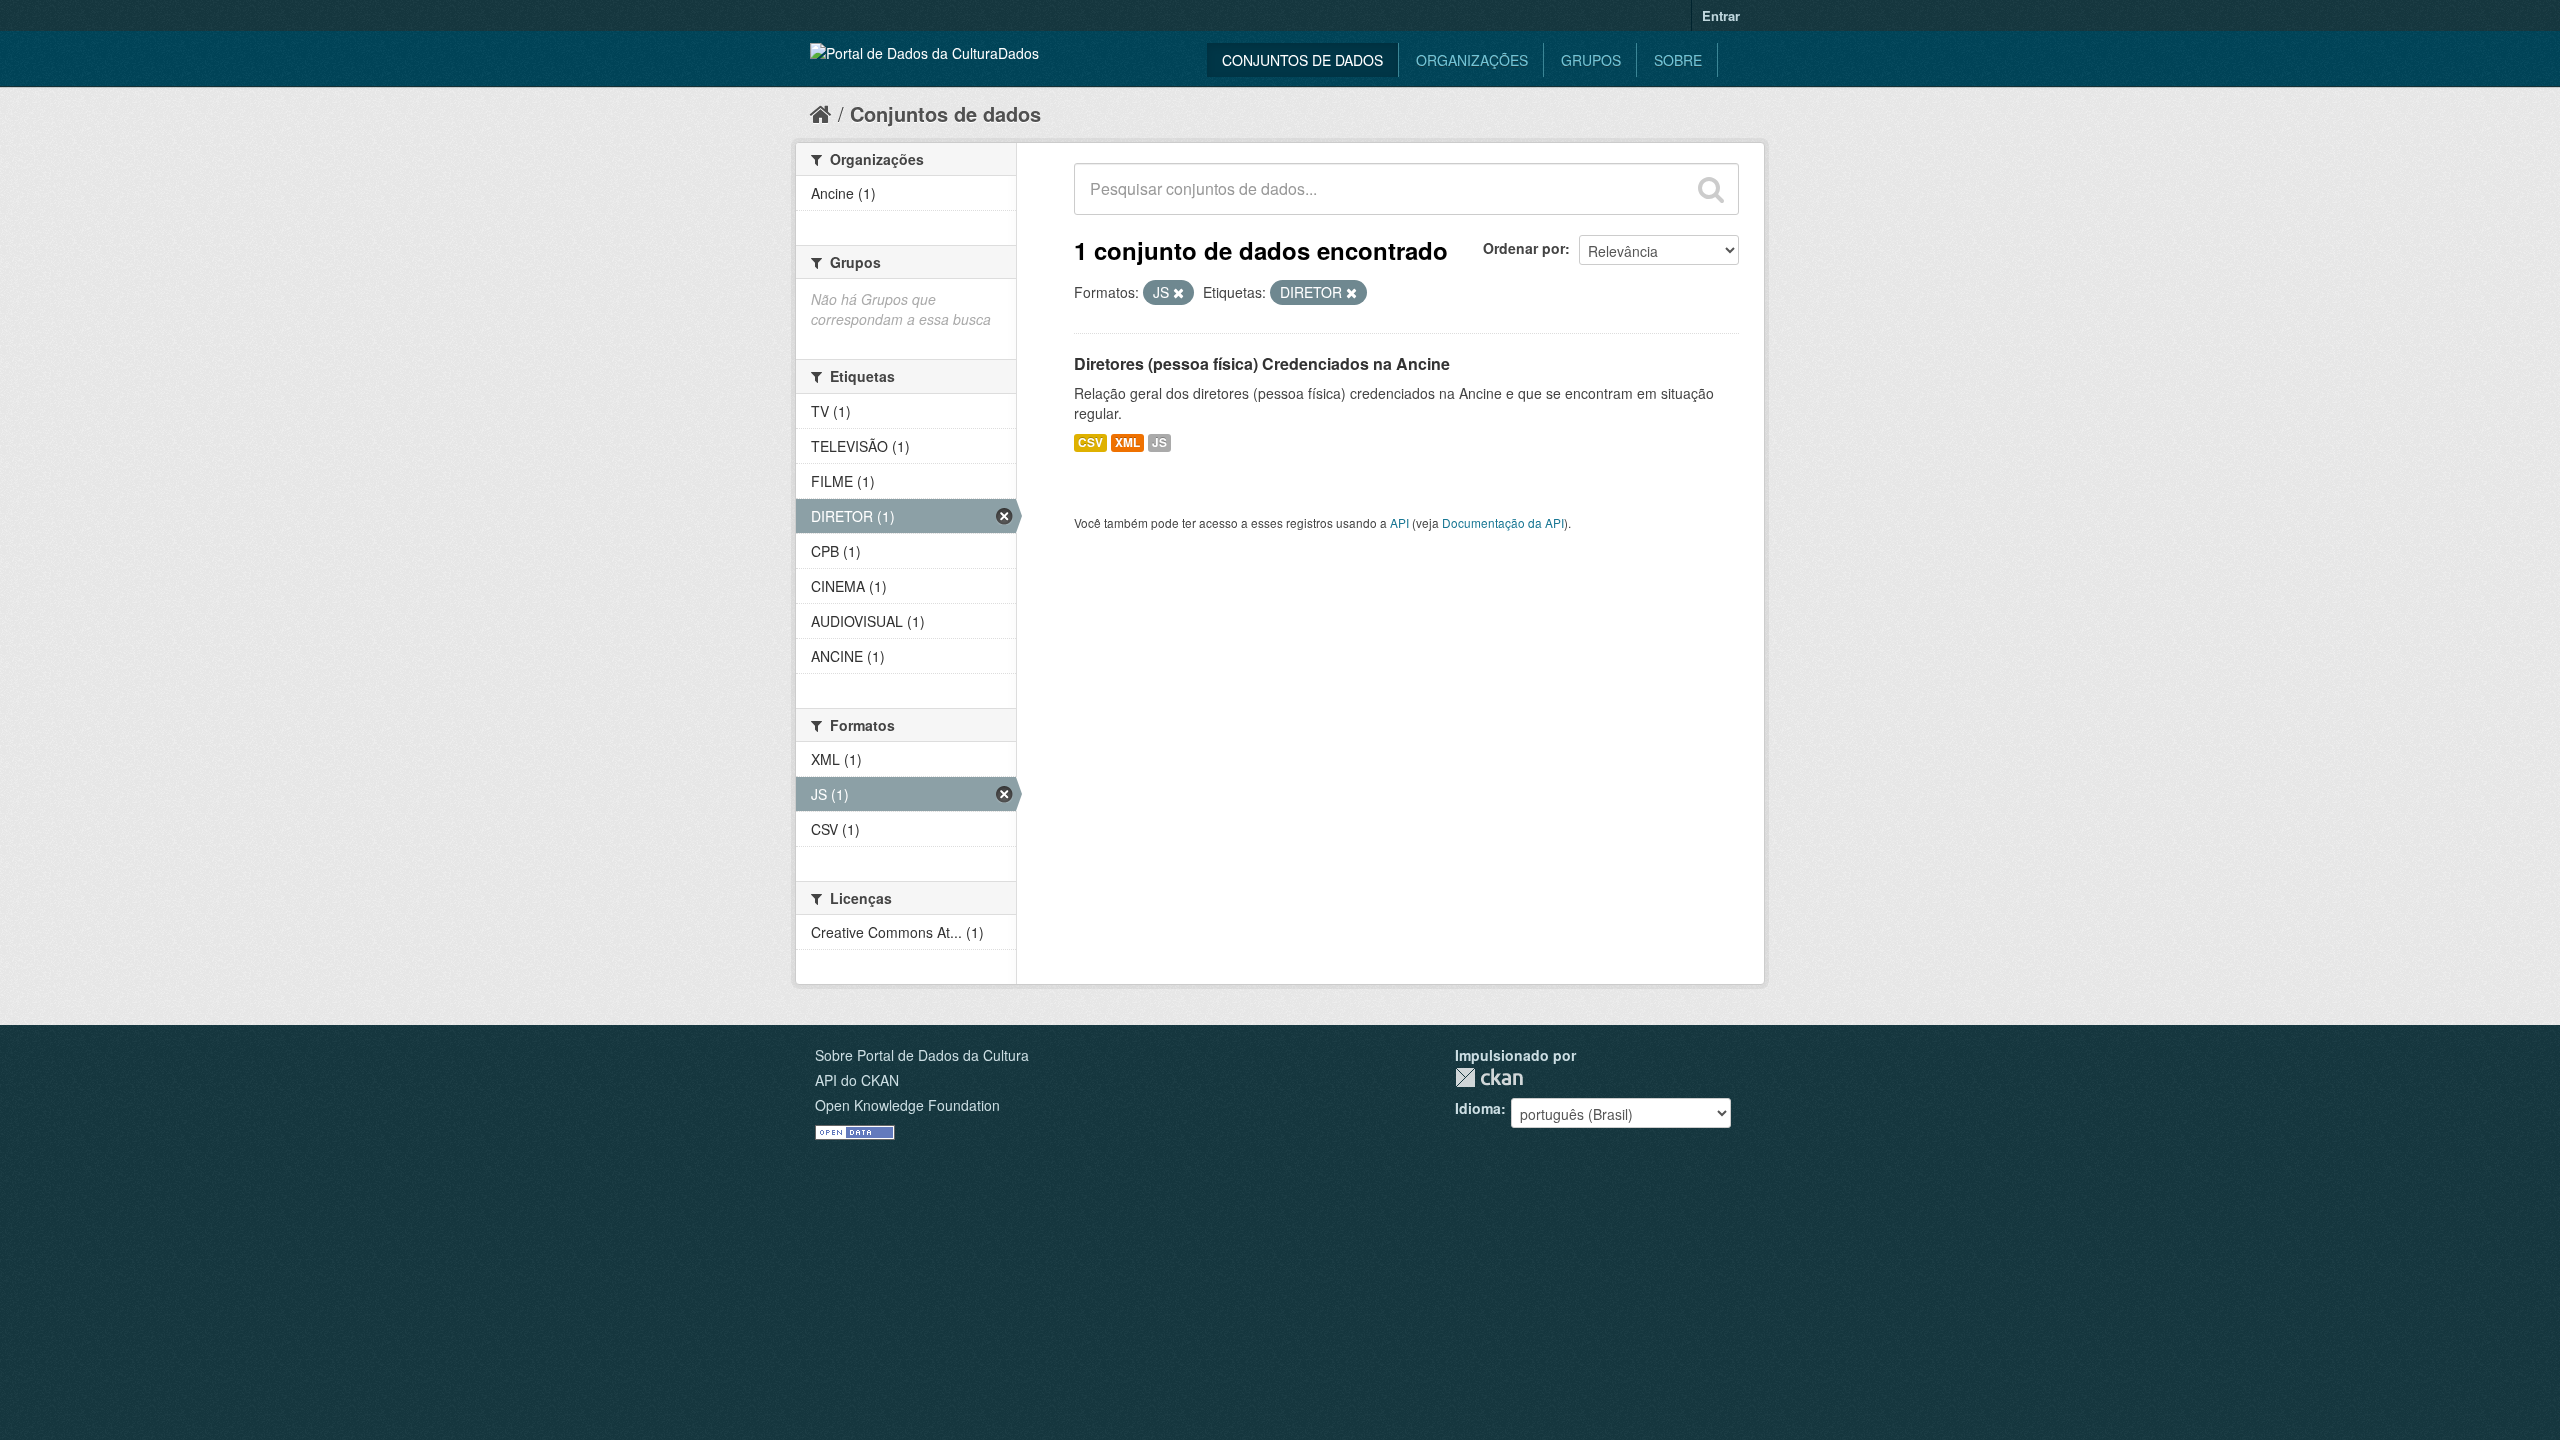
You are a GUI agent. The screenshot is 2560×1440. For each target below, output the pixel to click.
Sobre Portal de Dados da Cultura (922, 1055)
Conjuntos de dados (1302, 60)
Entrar (1721, 15)
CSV (1090, 442)
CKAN (1489, 1077)
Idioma (1478, 1108)
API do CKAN (857, 1080)
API (1399, 522)
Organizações (1472, 60)
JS (1159, 442)
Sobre (1678, 60)
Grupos (1591, 60)
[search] (1711, 189)
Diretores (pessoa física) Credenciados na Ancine (1262, 363)
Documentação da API (1503, 522)
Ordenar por (1524, 248)
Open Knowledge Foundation (907, 1105)
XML (1127, 442)
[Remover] (1178, 293)
